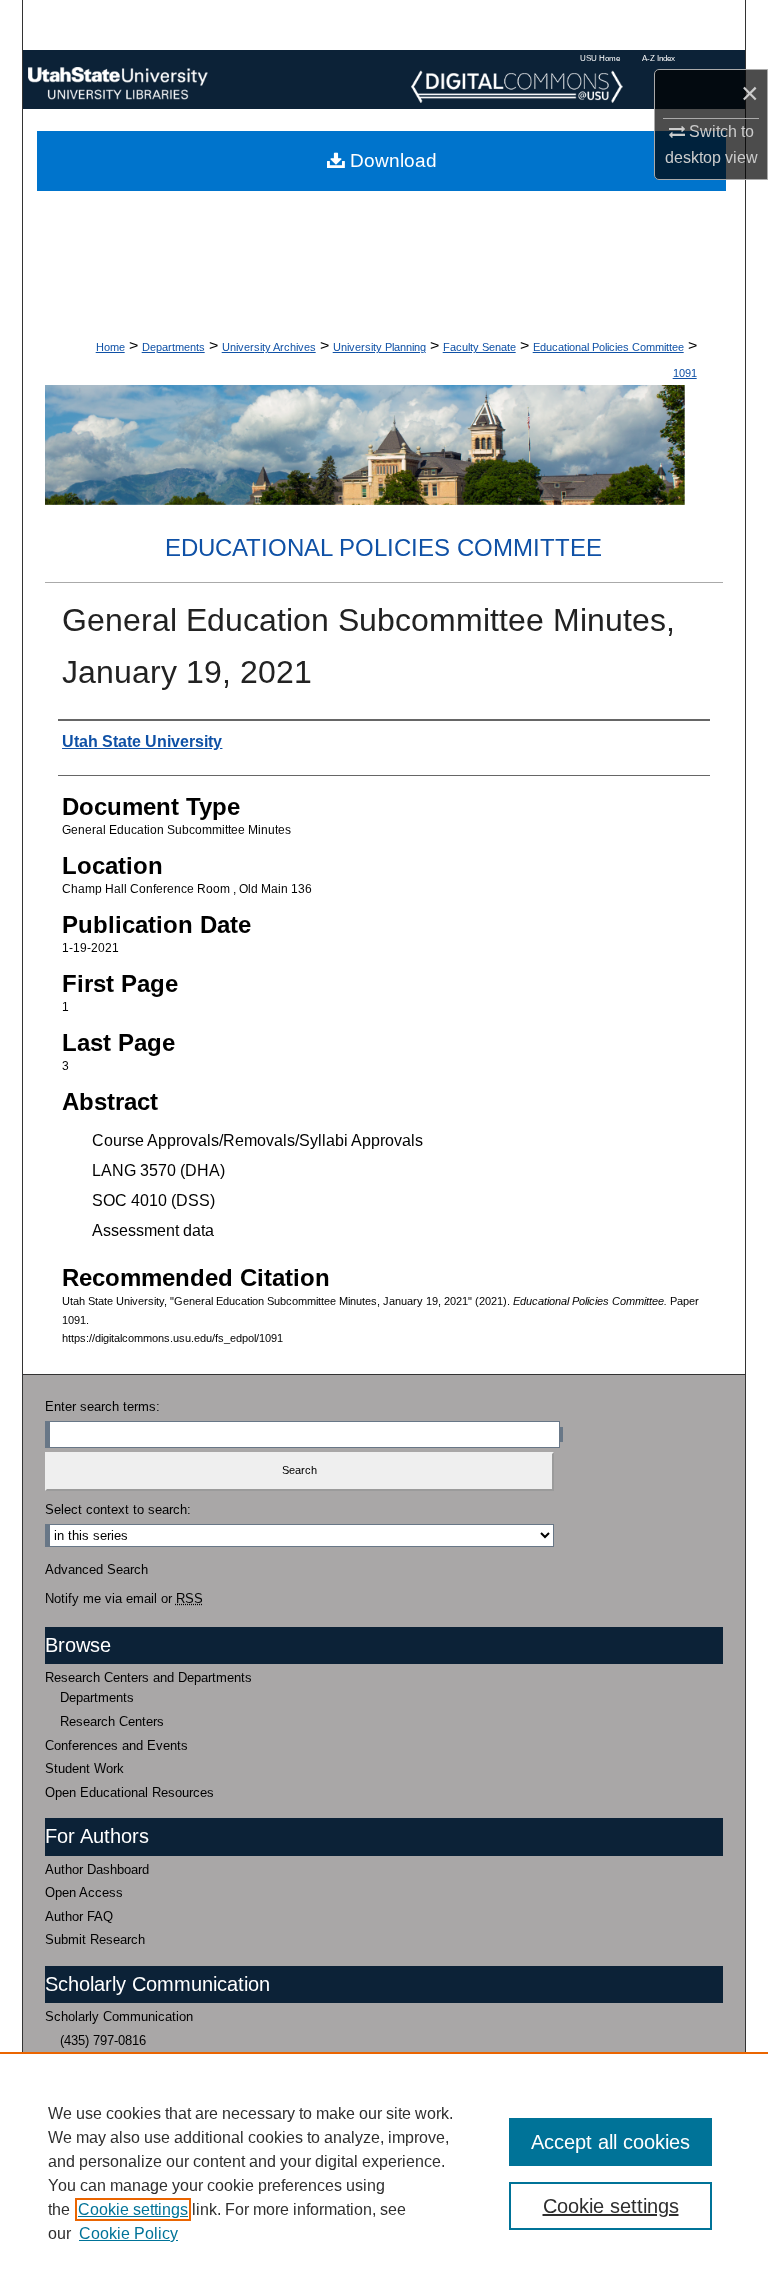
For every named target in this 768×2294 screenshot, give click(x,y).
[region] (384, 2173)
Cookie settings (133, 2209)
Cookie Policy (128, 2233)
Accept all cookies (610, 2142)
